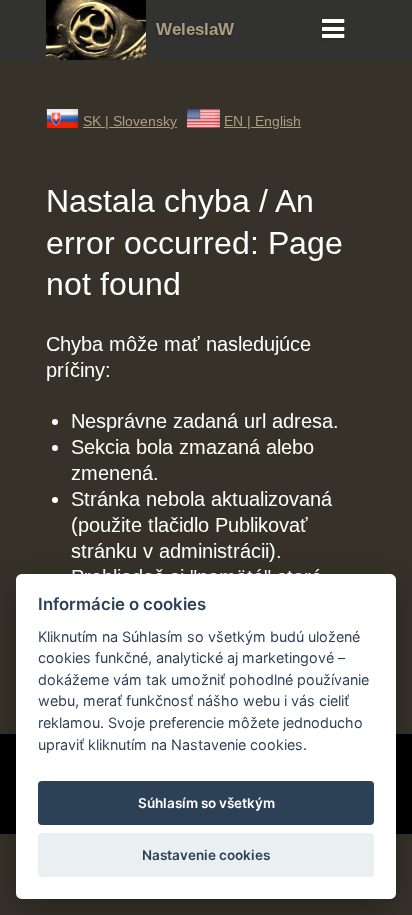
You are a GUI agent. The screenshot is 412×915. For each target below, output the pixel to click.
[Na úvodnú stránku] (96, 53)
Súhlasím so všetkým (206, 803)
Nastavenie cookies (206, 855)
